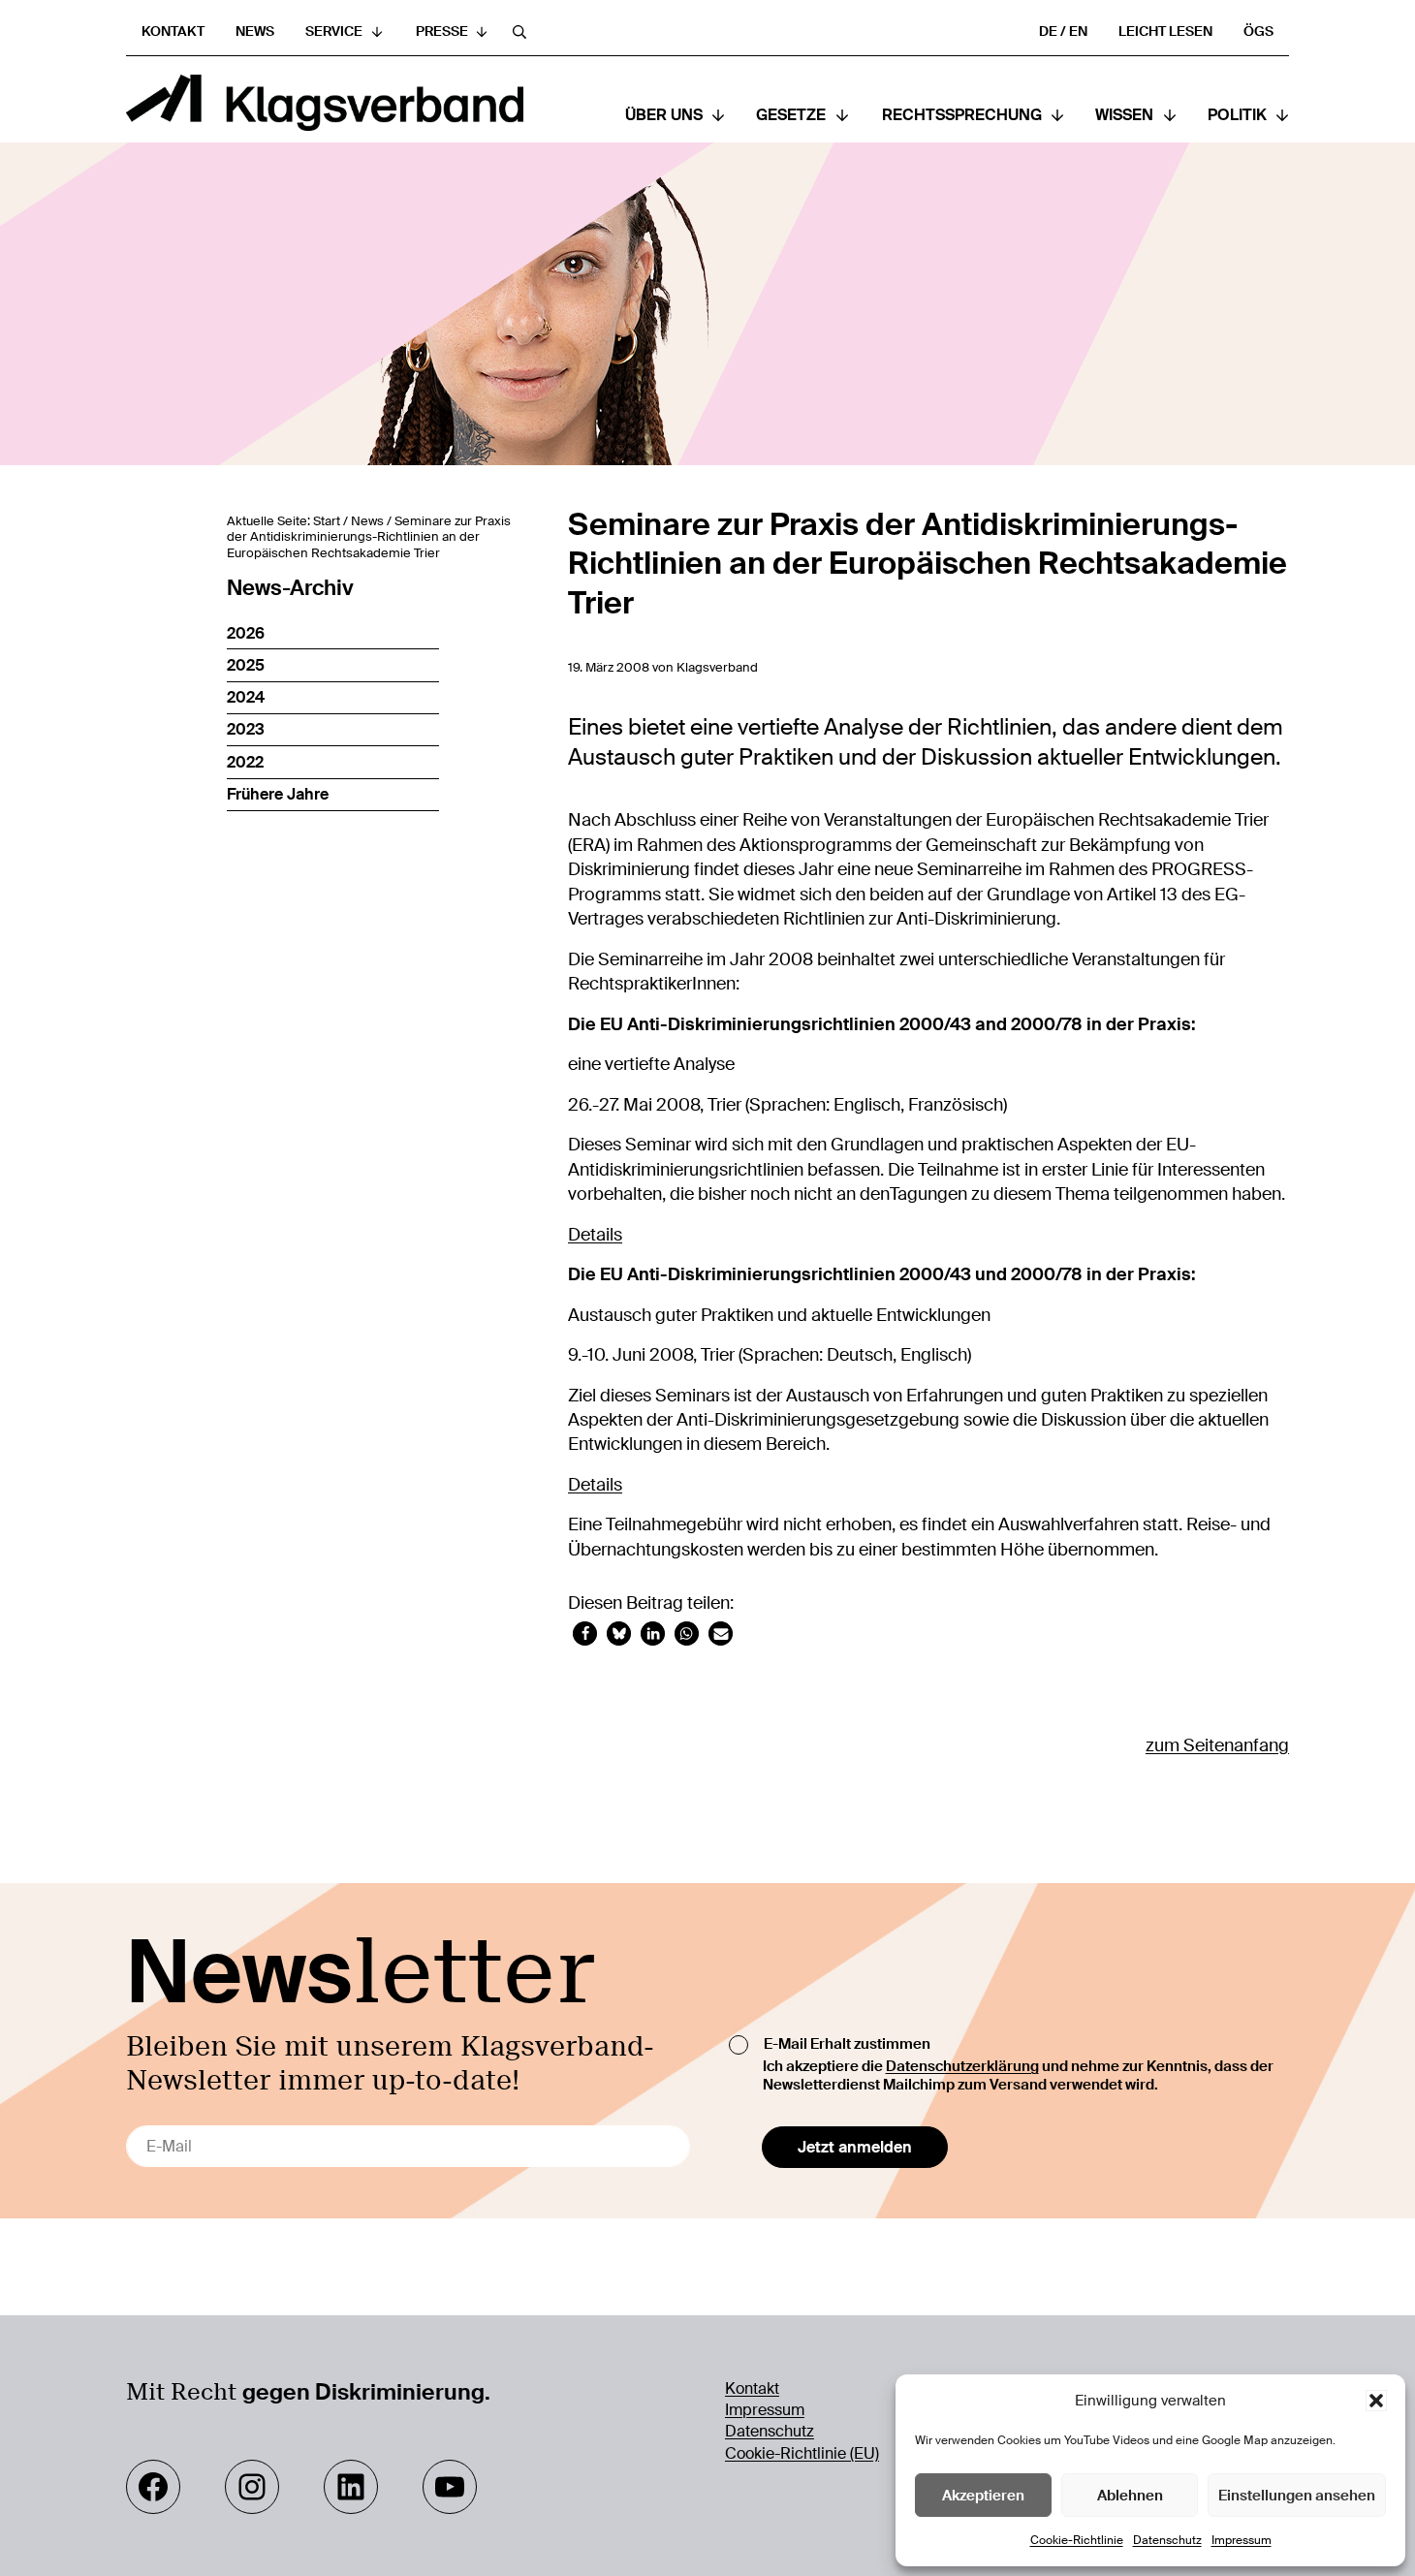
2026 (246, 633)
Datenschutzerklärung (962, 2067)
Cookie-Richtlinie (1077, 2540)
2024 (246, 697)
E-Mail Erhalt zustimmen (847, 2044)
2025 (246, 665)
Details (595, 1235)
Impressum (1242, 2540)
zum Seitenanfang (1217, 1745)
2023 (246, 729)
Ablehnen (1130, 2496)
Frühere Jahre (278, 794)
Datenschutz (1167, 2540)
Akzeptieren (983, 2496)
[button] (1376, 2401)
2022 (245, 762)
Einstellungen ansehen (1297, 2496)
